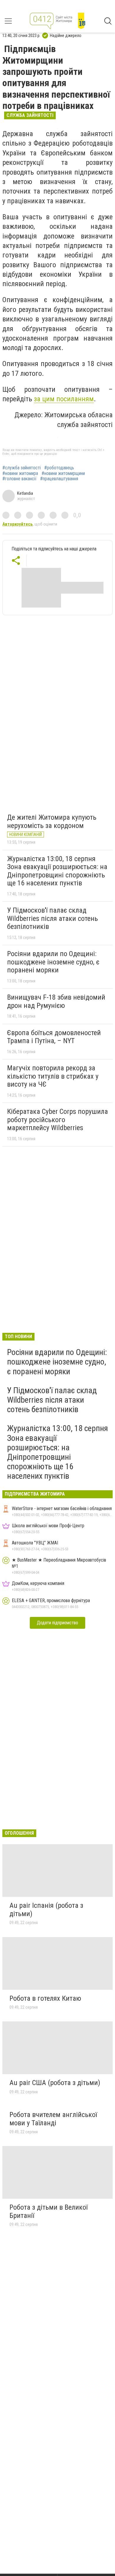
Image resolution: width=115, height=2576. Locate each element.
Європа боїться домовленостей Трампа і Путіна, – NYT (54, 1037)
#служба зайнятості (22, 468)
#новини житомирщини (63, 473)
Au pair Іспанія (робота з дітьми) (46, 1910)
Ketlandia (25, 493)
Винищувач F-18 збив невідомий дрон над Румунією (56, 1001)
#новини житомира (20, 473)
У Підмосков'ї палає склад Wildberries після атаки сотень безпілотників (52, 918)
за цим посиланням (64, 399)
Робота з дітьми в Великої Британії (49, 2211)
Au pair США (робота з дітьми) (55, 2083)
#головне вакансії (19, 479)
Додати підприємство (57, 1623)
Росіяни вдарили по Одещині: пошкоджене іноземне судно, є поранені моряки (53, 962)
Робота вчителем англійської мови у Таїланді (53, 2119)
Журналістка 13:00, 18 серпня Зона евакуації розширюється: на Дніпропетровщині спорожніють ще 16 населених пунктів (57, 871)
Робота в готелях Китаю (45, 1998)
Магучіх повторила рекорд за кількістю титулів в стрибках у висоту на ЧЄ (53, 1076)
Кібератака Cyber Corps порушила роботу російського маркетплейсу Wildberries (57, 1120)
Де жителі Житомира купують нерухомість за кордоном (52, 821)
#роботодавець (59, 468)
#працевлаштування (59, 479)
